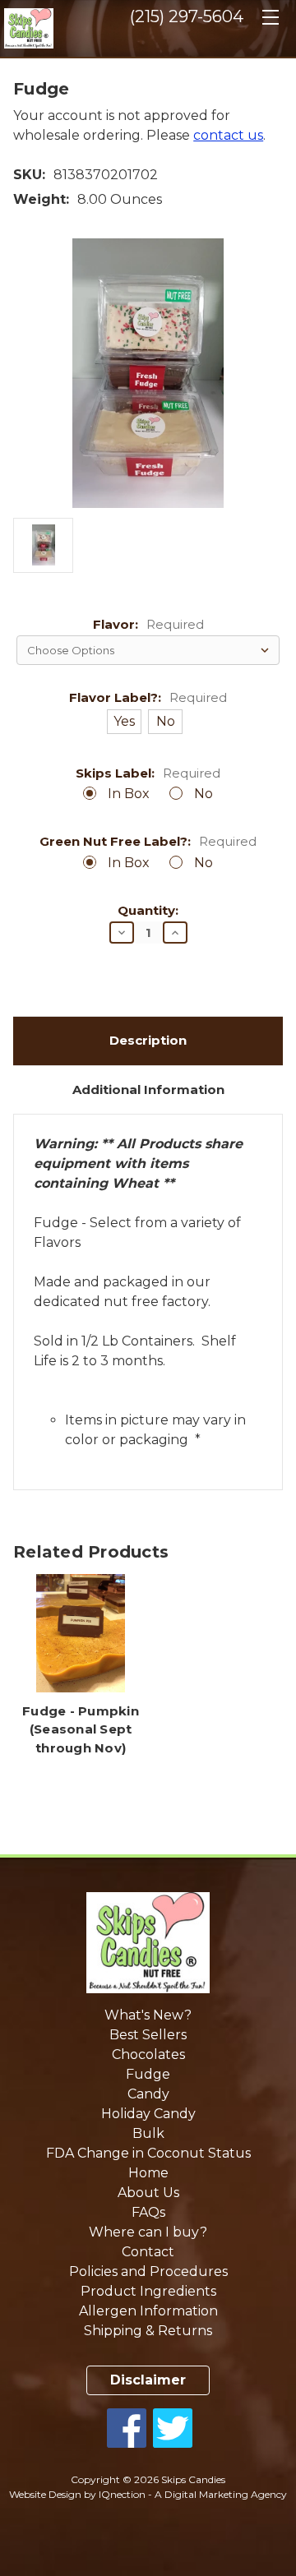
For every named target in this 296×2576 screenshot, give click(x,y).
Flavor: (148, 625)
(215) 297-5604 (187, 16)
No (203, 794)
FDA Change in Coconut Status (148, 2153)
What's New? (148, 2015)
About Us (148, 2193)
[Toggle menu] (270, 23)
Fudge (148, 2074)
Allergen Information (148, 2311)
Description (148, 1040)
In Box (129, 794)
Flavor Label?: (148, 698)
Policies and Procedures (148, 2271)
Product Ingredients (148, 2291)
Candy (148, 2094)
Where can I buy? (148, 2232)
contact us (228, 135)
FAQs (148, 2212)
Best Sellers (148, 2035)
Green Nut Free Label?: (148, 842)
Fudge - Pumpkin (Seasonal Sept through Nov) (81, 1729)
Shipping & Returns (148, 2331)
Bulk (148, 2133)
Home (148, 2173)
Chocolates (148, 2054)
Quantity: (148, 911)
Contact (148, 2252)
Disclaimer (148, 2380)
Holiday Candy (148, 2114)
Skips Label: (148, 774)
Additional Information (148, 1089)
